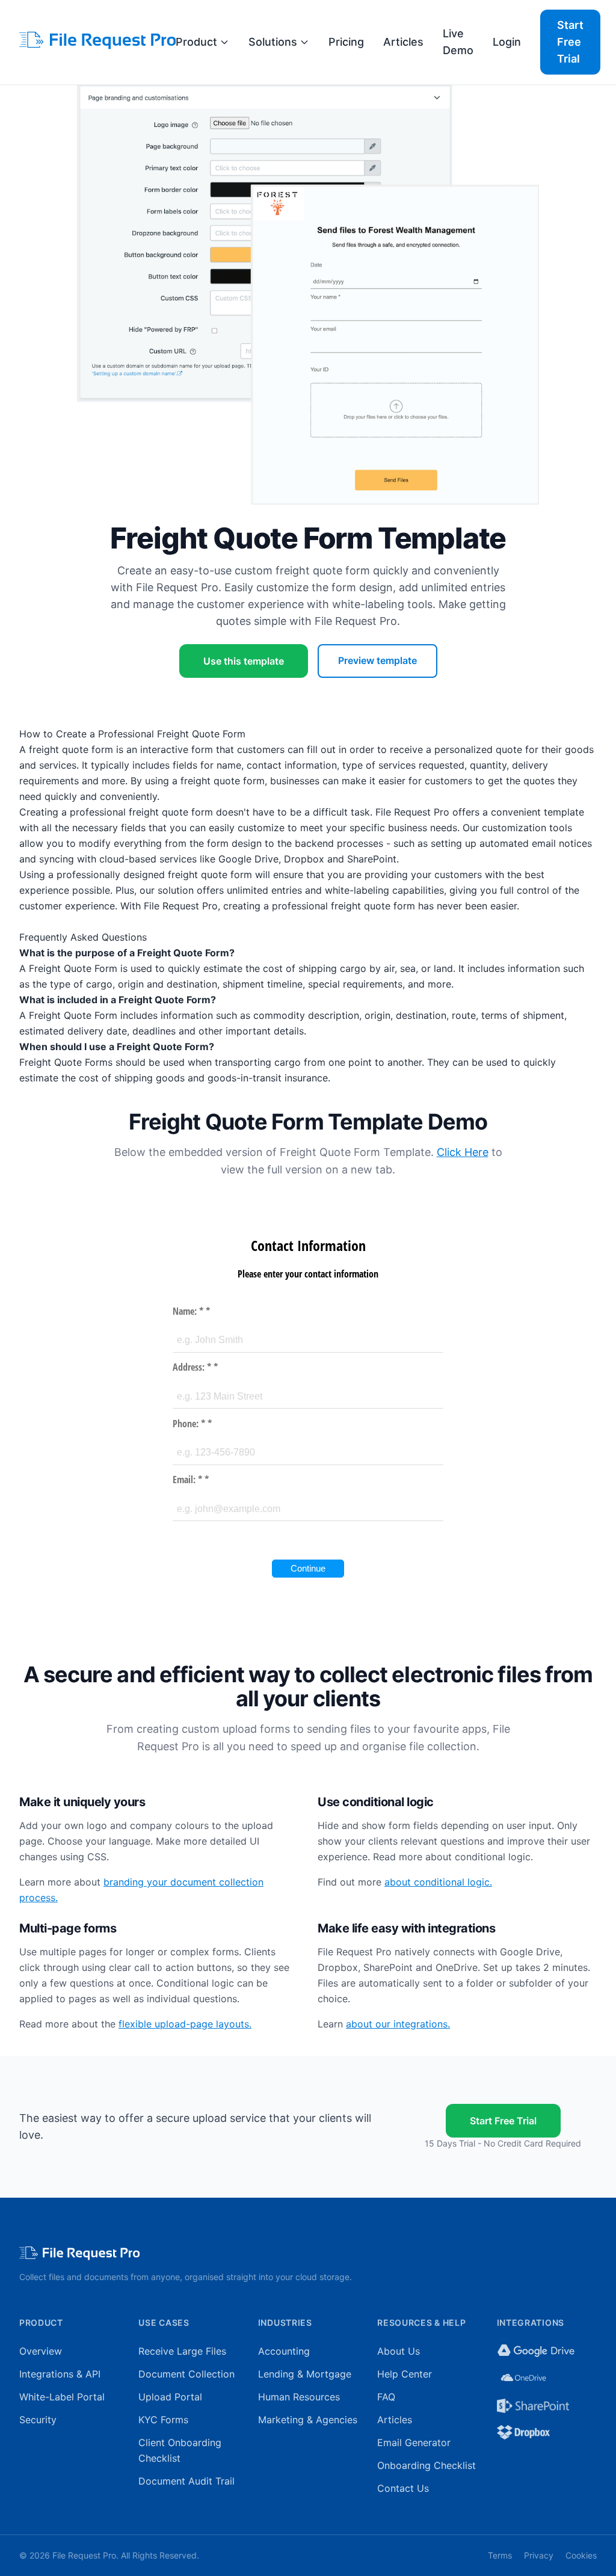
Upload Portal (170, 2397)
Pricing (346, 42)
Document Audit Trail (186, 2481)
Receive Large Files (182, 2351)
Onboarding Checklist (427, 2465)
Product (196, 42)
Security (38, 2420)
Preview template (377, 660)
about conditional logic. (438, 1882)
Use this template (244, 661)
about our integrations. (398, 2024)
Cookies (581, 2555)
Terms (500, 2555)
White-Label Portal (62, 2397)
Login (507, 42)
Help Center (405, 2374)
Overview (41, 2351)
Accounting (284, 2351)
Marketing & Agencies (308, 2420)
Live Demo (458, 42)
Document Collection (186, 2374)
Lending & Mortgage (305, 2374)
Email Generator (414, 2442)
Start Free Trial (570, 42)
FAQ (386, 2397)
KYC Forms (163, 2420)
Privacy (539, 2555)
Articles (403, 42)
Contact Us (403, 2488)
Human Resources (299, 2397)
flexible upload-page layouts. (185, 2024)
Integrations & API (60, 2374)
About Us (399, 2351)
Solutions (273, 42)
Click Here (463, 1152)
